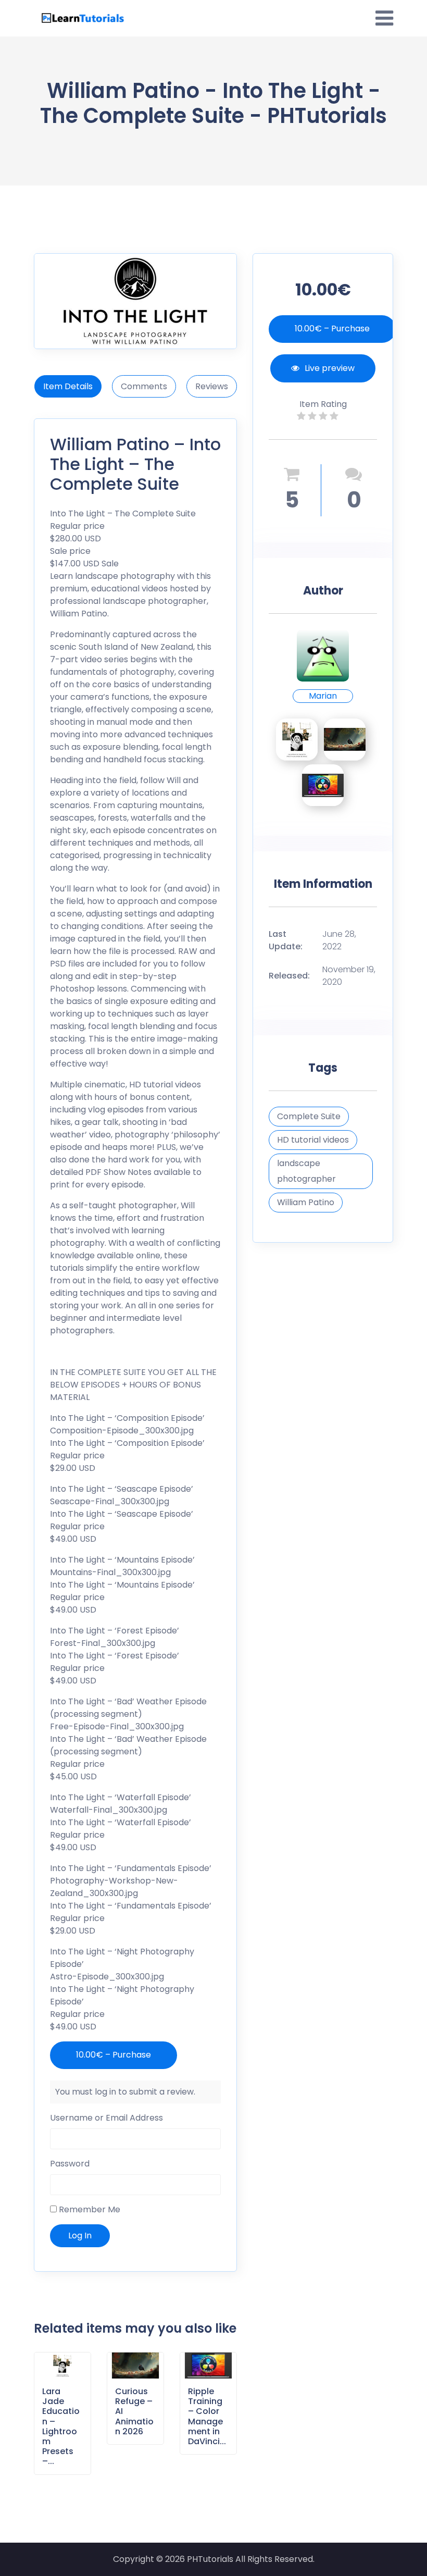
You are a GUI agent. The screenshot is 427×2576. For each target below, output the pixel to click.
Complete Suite (309, 1116)
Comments (144, 386)
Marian (323, 696)
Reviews (212, 386)
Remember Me (89, 2209)
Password (70, 2164)
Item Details (68, 386)
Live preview (330, 368)
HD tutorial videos (313, 1140)
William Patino (306, 1202)
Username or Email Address (106, 2118)
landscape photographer (306, 1171)
